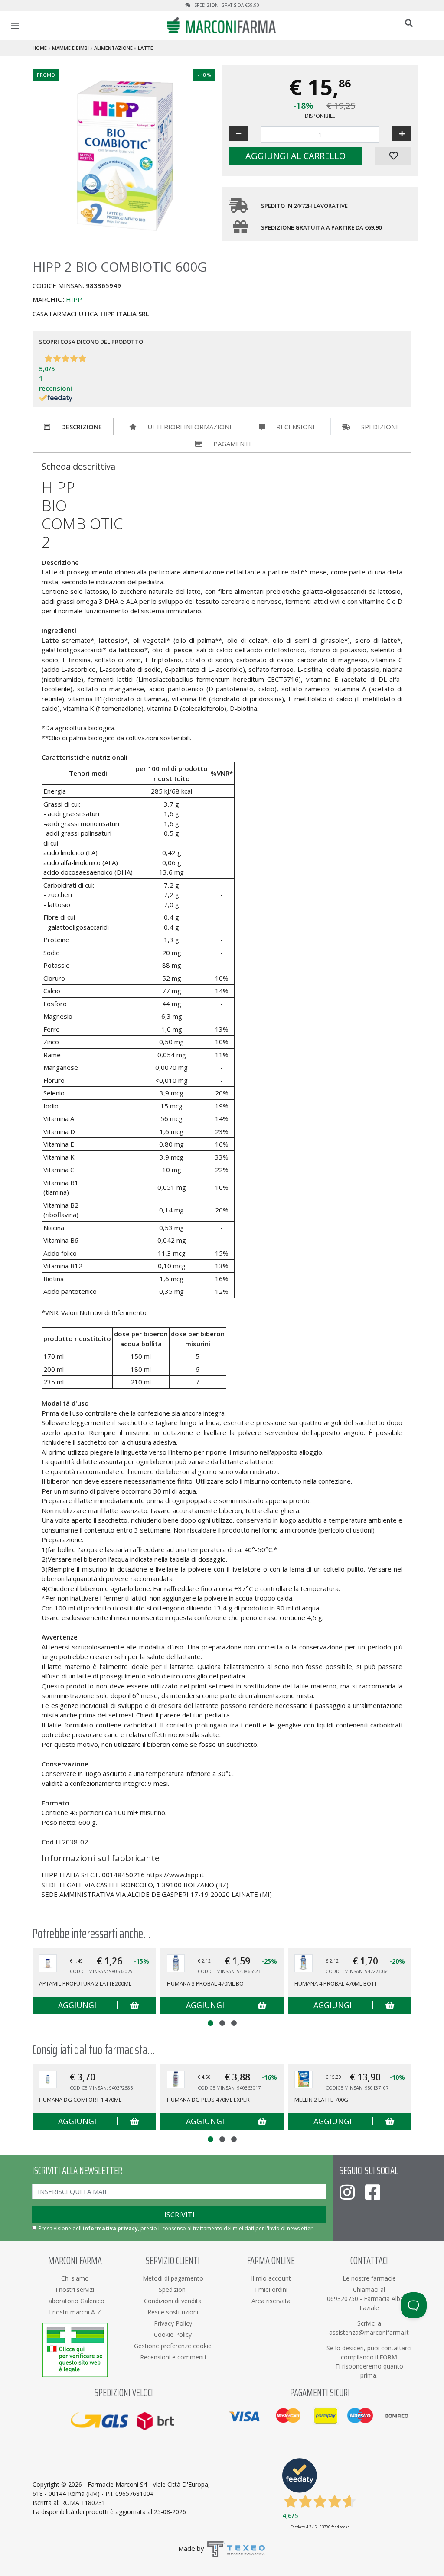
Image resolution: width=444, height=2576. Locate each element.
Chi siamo (75, 2278)
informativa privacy (110, 2228)
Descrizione (82, 427)
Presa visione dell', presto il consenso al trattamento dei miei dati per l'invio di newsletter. (176, 2228)
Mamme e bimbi (70, 48)
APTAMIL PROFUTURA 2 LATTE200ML (85, 1983)
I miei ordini (271, 2289)
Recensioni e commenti (173, 2357)
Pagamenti (232, 444)
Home (40, 48)
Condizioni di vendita (173, 2301)
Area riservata (271, 2301)
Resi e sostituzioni (173, 2312)
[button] (211, 2023)
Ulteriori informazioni (189, 427)
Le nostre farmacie (369, 2278)
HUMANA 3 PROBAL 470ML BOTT (208, 1983)
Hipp (74, 299)
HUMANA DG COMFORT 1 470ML (80, 2100)
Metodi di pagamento (173, 2278)
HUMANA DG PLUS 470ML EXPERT (210, 2100)
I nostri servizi (75, 2289)
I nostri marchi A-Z (75, 2312)
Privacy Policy (173, 2323)
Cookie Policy (173, 2335)
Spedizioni (380, 427)
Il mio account (271, 2278)
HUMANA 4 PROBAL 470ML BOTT (336, 1983)
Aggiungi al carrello (295, 156)
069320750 (343, 2299)
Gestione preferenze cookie (173, 2346)
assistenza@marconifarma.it (369, 2332)
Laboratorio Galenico (75, 2301)
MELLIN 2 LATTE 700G (321, 2100)
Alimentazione (113, 48)
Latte (145, 48)
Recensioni (295, 427)
